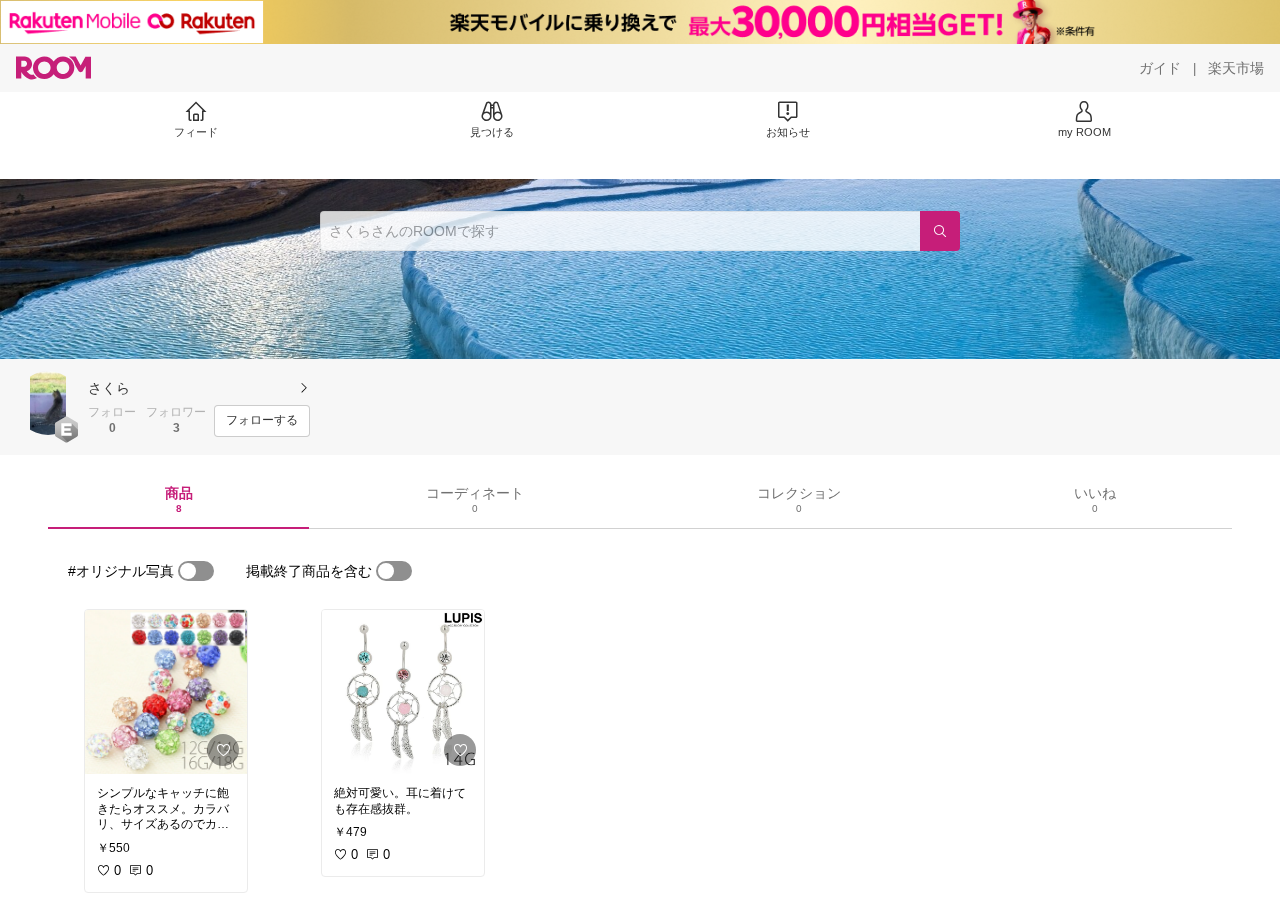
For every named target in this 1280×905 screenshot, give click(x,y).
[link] (166, 692)
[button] (48, 403)
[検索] (940, 231)
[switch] (196, 571)
